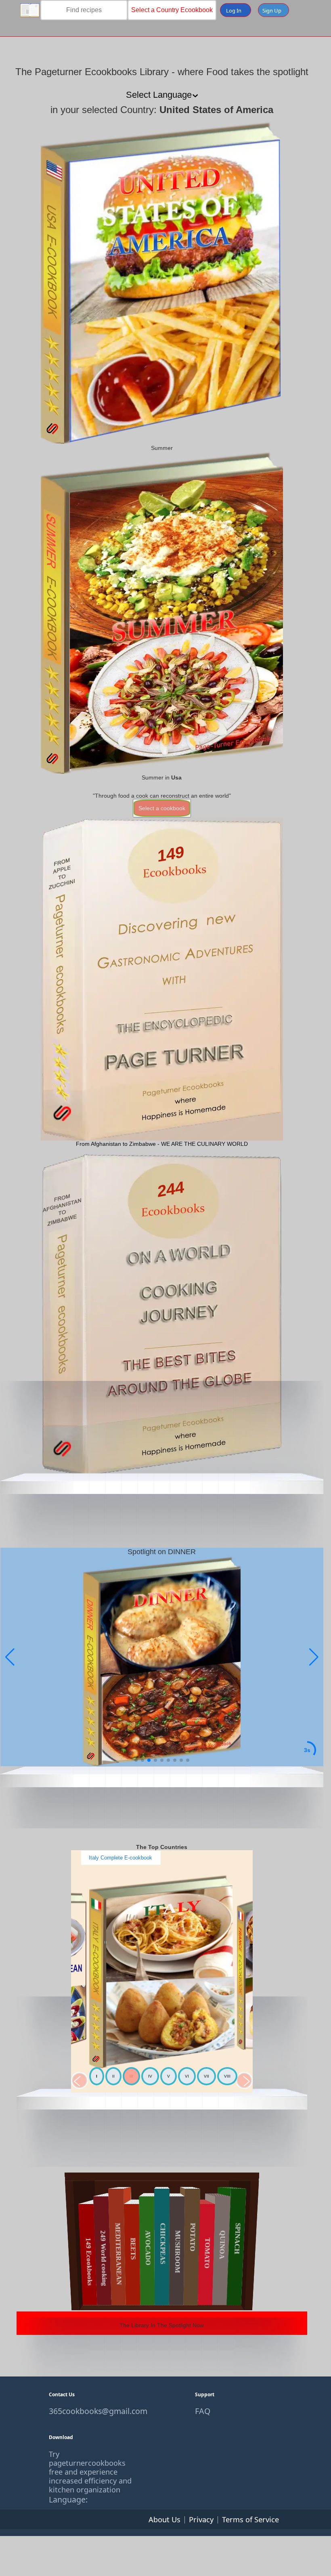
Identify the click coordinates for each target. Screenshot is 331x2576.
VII (206, 2076)
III (131, 2076)
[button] (314, 1657)
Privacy (201, 2519)
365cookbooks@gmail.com (92, 2411)
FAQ (203, 2411)
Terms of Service (250, 2519)
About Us (164, 2519)
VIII (227, 2076)
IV (150, 2076)
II (113, 2076)
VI (187, 2076)
